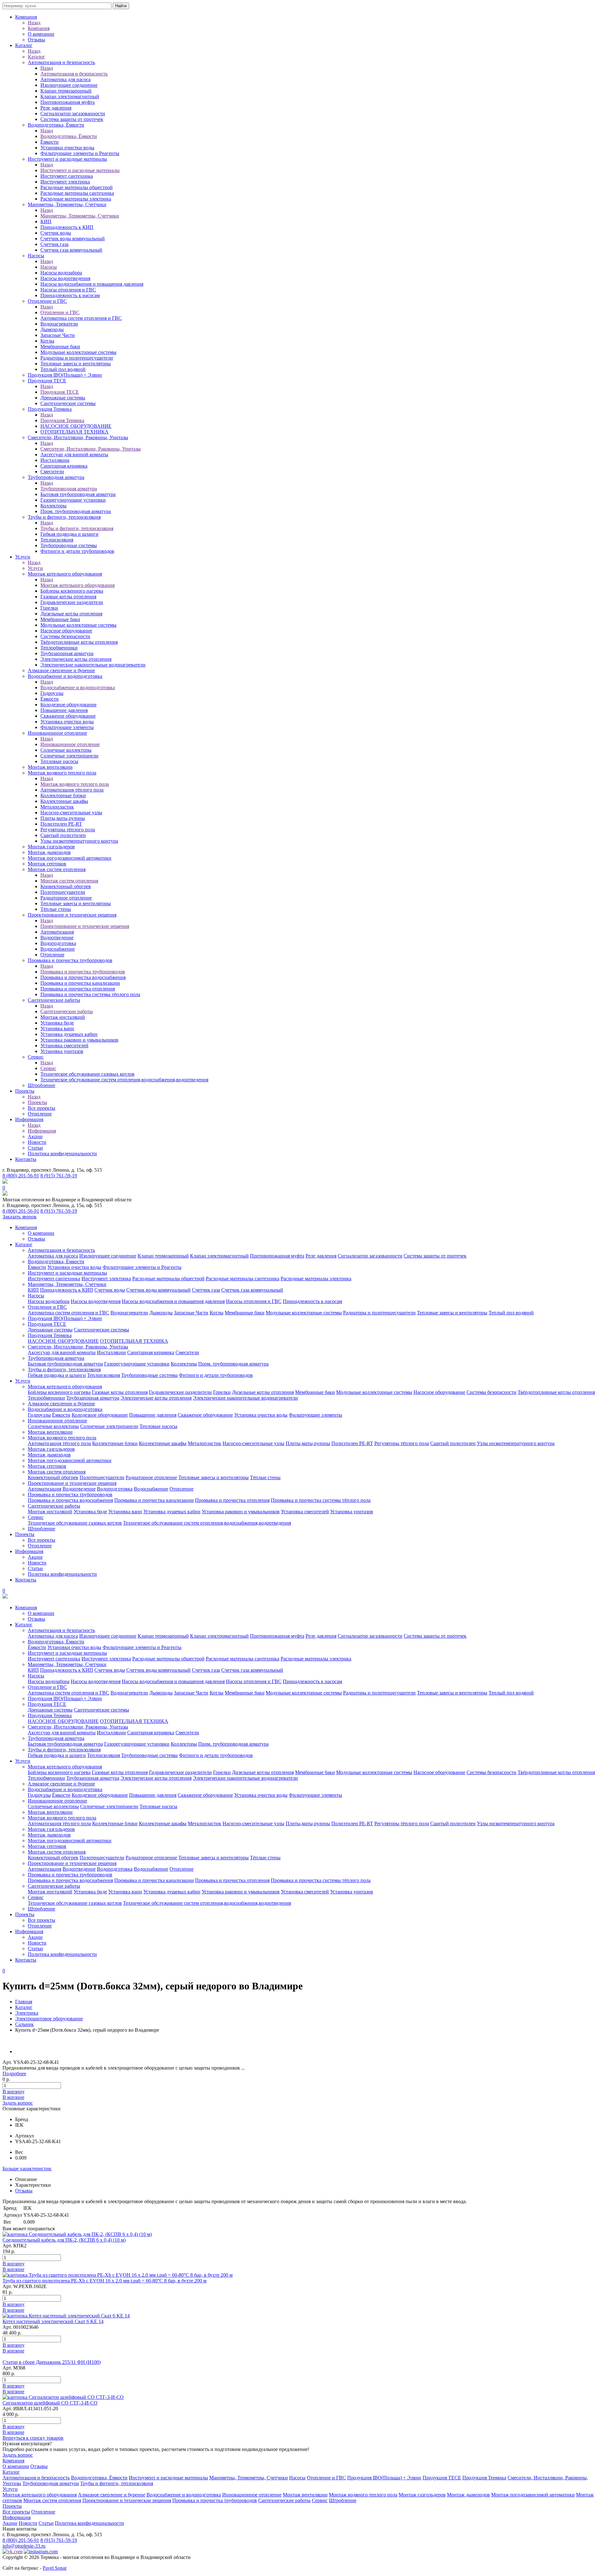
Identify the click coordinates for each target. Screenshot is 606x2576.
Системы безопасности (65, 636)
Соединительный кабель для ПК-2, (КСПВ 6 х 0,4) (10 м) (64, 2240)
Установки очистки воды (67, 148)
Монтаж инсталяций (63, 1017)
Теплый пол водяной (63, 369)
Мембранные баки (60, 347)
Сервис (36, 1057)
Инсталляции (55, 460)
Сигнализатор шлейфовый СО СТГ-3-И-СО (50, 2403)
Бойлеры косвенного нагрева (72, 591)
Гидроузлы (52, 693)
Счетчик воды (56, 233)
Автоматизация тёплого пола (72, 790)
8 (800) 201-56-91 (21, 1176)
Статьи (35, 1148)
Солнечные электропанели (69, 756)
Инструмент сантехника (67, 176)
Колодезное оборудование (68, 705)
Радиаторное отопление (66, 898)
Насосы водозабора (61, 273)
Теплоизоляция (57, 540)
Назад (34, 23)
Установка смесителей (64, 1046)
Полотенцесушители (63, 892)
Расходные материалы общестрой (77, 187)
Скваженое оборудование (68, 716)
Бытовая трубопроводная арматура (78, 494)
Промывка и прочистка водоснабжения (83, 977)
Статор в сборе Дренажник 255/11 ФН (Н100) (52, 2362)
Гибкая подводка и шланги (69, 534)
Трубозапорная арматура (67, 653)
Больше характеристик (27, 2169)
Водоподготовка (58, 943)
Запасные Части (58, 335)
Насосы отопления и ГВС (68, 290)
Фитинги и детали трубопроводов (77, 551)
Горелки (49, 608)
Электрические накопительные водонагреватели (93, 665)
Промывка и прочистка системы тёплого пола (90, 994)
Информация (29, 1119)
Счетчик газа (54, 244)
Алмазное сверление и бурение (61, 670)
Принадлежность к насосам (70, 295)
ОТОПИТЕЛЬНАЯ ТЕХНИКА (74, 432)
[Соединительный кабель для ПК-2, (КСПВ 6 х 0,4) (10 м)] (77, 2234)
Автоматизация (57, 932)
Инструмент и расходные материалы (67, 159)
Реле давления (56, 108)
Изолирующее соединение (69, 85)
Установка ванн (57, 1028)
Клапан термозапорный (66, 91)
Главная (24, 2002)
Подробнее (14, 2074)
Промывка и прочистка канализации (80, 983)
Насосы (36, 256)
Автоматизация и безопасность (61, 62)
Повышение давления (64, 710)
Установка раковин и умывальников (79, 1040)
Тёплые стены (56, 909)
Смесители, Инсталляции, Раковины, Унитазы (78, 437)
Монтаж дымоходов (49, 852)
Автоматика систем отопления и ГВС (81, 318)
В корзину (14, 2092)
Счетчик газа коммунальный (71, 250)
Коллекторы (53, 506)
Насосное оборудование (66, 631)
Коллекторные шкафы (64, 801)
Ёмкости (50, 142)
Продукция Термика (50, 409)
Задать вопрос (18, 2103)
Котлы (47, 341)
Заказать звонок (20, 1217)
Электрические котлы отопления (76, 659)
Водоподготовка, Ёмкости (56, 125)
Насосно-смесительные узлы (71, 813)
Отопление (52, 955)
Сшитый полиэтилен (63, 835)
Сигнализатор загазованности (73, 114)
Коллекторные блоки (63, 795)
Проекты (25, 1091)
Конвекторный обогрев (66, 886)
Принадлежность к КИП (67, 227)
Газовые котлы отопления (68, 597)
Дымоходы (52, 329)
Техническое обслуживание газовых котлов (87, 1074)
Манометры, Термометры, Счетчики (67, 204)
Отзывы (36, 40)
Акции (35, 1136)
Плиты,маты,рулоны (63, 818)
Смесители (52, 472)
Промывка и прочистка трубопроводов (70, 960)
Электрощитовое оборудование (49, 2019)
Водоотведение (57, 938)
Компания (26, 17)
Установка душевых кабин (69, 1034)
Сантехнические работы (54, 1000)
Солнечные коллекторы (66, 750)
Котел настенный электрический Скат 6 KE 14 (53, 2321)
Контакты (26, 1159)
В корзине (13, 2097)
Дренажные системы (63, 398)
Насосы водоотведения (65, 278)
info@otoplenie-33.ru (24, 2546)
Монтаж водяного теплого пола (62, 773)
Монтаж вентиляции (50, 767)
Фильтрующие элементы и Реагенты (80, 153)
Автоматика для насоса (65, 79)
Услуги (23, 557)
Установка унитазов (62, 1051)
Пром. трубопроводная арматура (76, 511)
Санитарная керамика (64, 466)
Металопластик (57, 807)
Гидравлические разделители (72, 602)
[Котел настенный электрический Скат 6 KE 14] (66, 2316)
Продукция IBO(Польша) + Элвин (65, 375)
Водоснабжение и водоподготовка (65, 676)
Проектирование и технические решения (72, 915)
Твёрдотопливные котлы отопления (79, 642)
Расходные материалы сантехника (77, 193)
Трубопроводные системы (69, 545)
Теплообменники (59, 648)
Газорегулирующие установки (73, 500)
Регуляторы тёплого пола (68, 830)
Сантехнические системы (68, 403)
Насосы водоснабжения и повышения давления (92, 284)
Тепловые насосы (59, 761)
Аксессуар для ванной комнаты (74, 454)
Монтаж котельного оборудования (65, 574)
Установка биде (57, 1023)
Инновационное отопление (57, 733)
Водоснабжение (58, 949)
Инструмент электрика (65, 182)
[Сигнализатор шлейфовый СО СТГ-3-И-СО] (63, 2397)
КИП (46, 221)
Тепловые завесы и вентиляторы (76, 364)
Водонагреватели (59, 324)
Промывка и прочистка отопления (78, 989)
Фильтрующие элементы (67, 727)
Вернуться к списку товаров (33, 2438)
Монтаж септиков (47, 864)
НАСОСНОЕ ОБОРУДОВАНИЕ (76, 426)
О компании (41, 34)
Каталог (24, 45)
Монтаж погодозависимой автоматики (70, 858)
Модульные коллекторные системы (78, 352)
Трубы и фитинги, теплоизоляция (64, 517)
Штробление (42, 1085)
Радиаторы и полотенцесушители (77, 358)
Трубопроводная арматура (56, 477)
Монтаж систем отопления (57, 869)
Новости (37, 1142)
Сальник (24, 2024)
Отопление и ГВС (47, 301)
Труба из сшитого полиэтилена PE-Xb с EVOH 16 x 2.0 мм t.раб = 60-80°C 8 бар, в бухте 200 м (104, 2281)
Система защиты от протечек (72, 119)
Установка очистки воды (67, 722)
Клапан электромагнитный (70, 96)
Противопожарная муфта (68, 102)
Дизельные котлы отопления (71, 614)
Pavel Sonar (55, 2568)
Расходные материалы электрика (76, 199)
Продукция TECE (47, 381)
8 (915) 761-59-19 (59, 1176)
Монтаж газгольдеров (51, 847)
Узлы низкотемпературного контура (79, 841)
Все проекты (42, 1108)
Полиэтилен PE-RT (61, 824)
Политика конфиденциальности (62, 1154)
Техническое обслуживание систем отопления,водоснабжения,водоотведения (124, 1080)
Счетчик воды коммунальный (73, 239)
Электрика (27, 2013)
